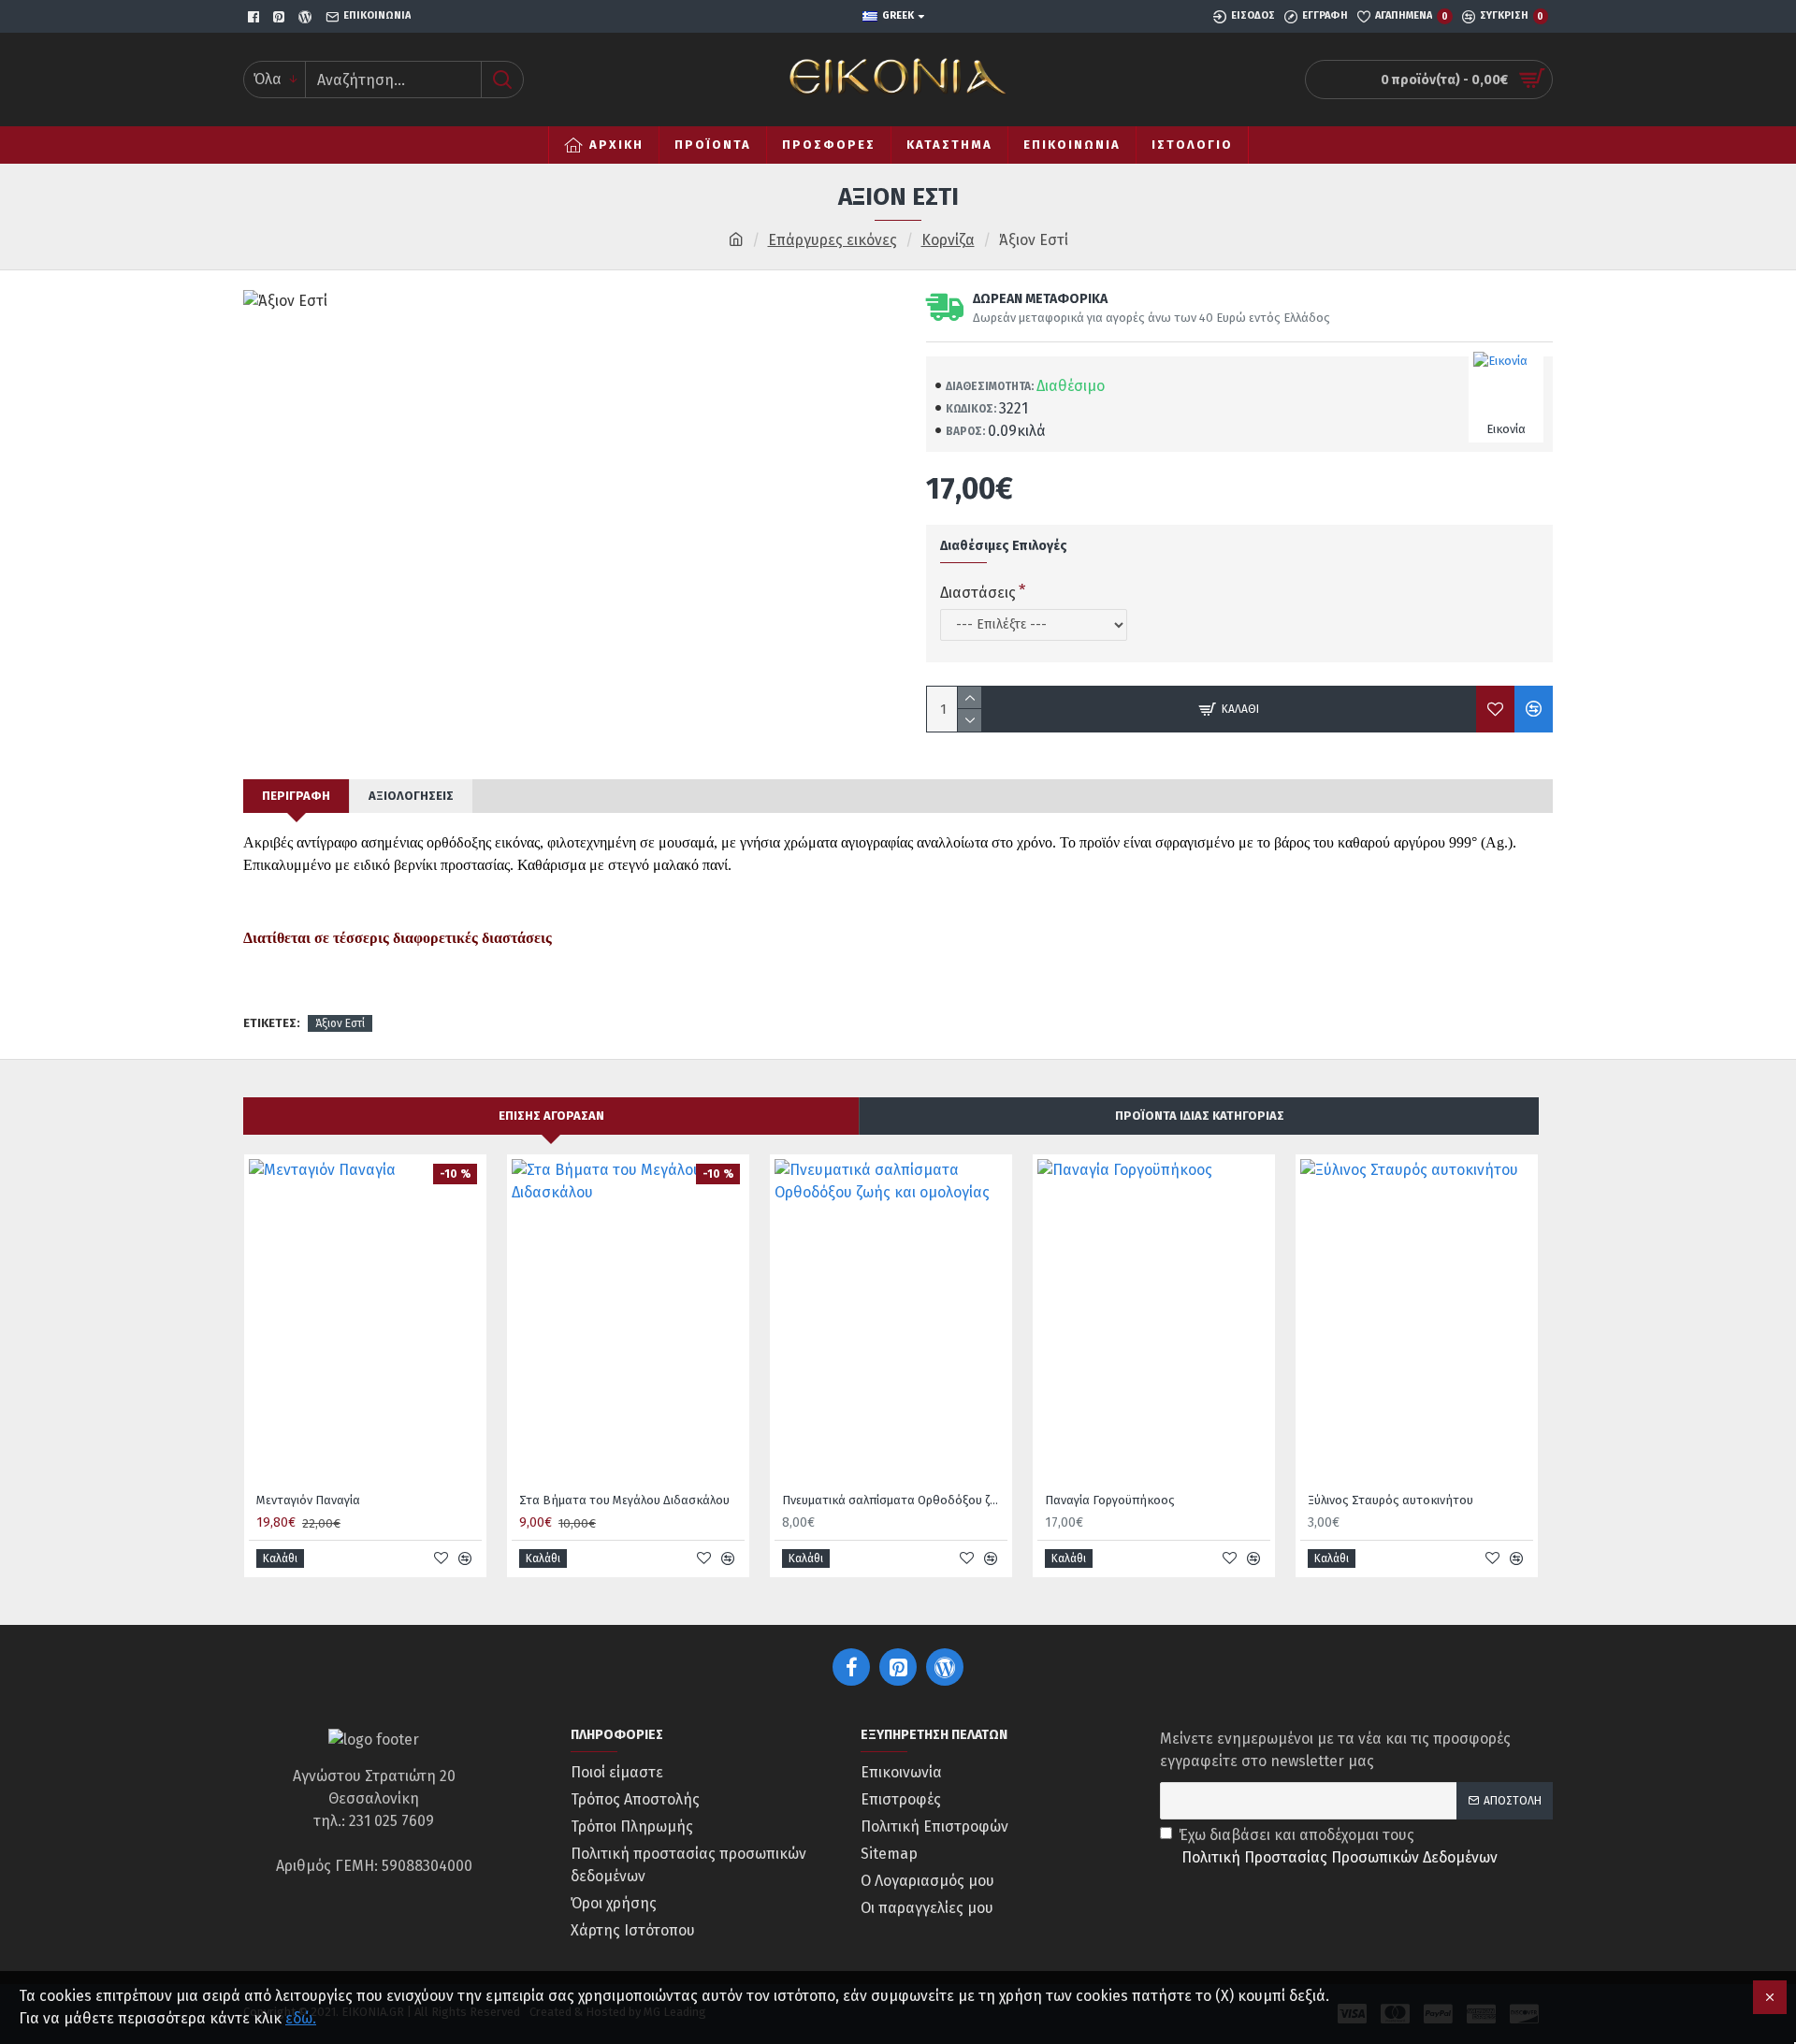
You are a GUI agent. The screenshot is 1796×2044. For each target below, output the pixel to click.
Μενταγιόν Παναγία (308, 1500)
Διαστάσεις (978, 593)
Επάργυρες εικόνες (833, 240)
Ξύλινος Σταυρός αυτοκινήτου (1390, 1500)
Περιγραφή (296, 796)
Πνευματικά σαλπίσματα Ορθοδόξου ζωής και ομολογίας (895, 1500)
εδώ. (301, 2018)
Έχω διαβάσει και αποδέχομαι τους (1338, 1846)
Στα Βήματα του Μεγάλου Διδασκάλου (624, 1500)
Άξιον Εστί (340, 1023)
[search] (502, 80)
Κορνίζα (948, 240)
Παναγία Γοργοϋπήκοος (1110, 1500)
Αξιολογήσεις (411, 796)
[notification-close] (1770, 1997)
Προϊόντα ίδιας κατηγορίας (1200, 1116)
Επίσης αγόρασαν (551, 1116)
